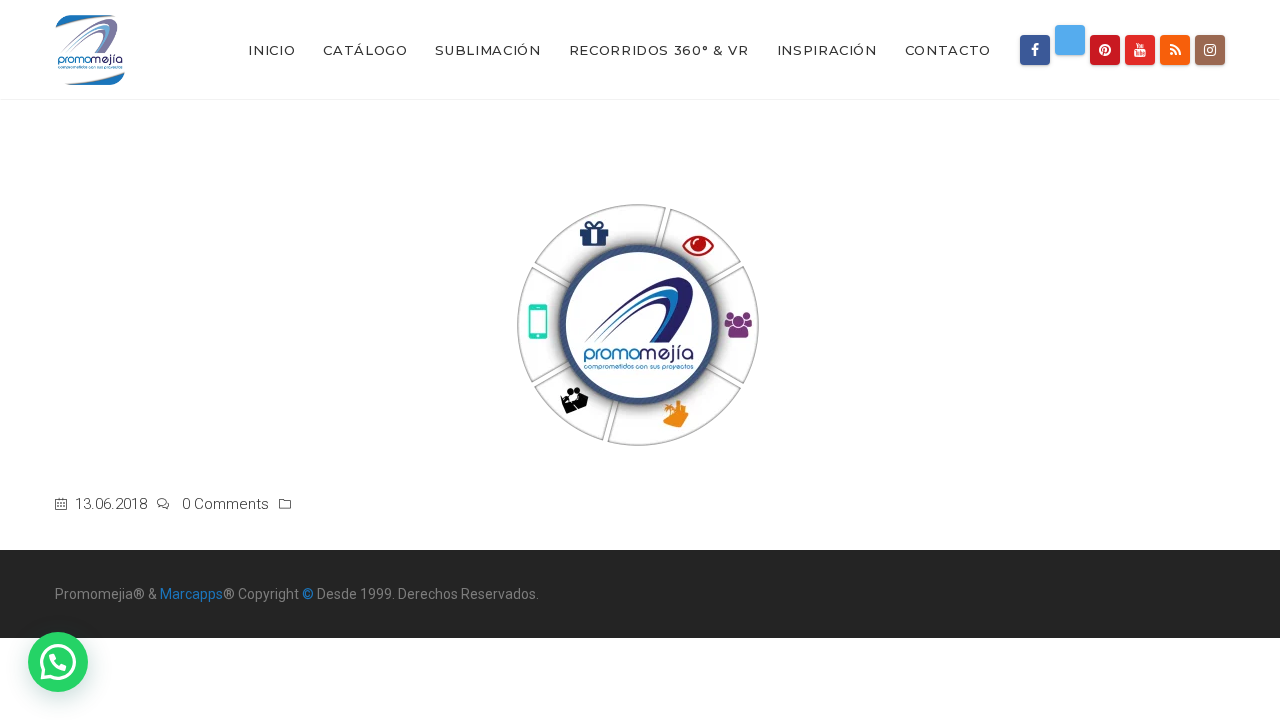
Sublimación (487, 50)
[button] (58, 662)
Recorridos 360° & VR (659, 50)
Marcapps (191, 594)
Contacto (948, 50)
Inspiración (827, 50)
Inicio (271, 50)
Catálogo (365, 50)
